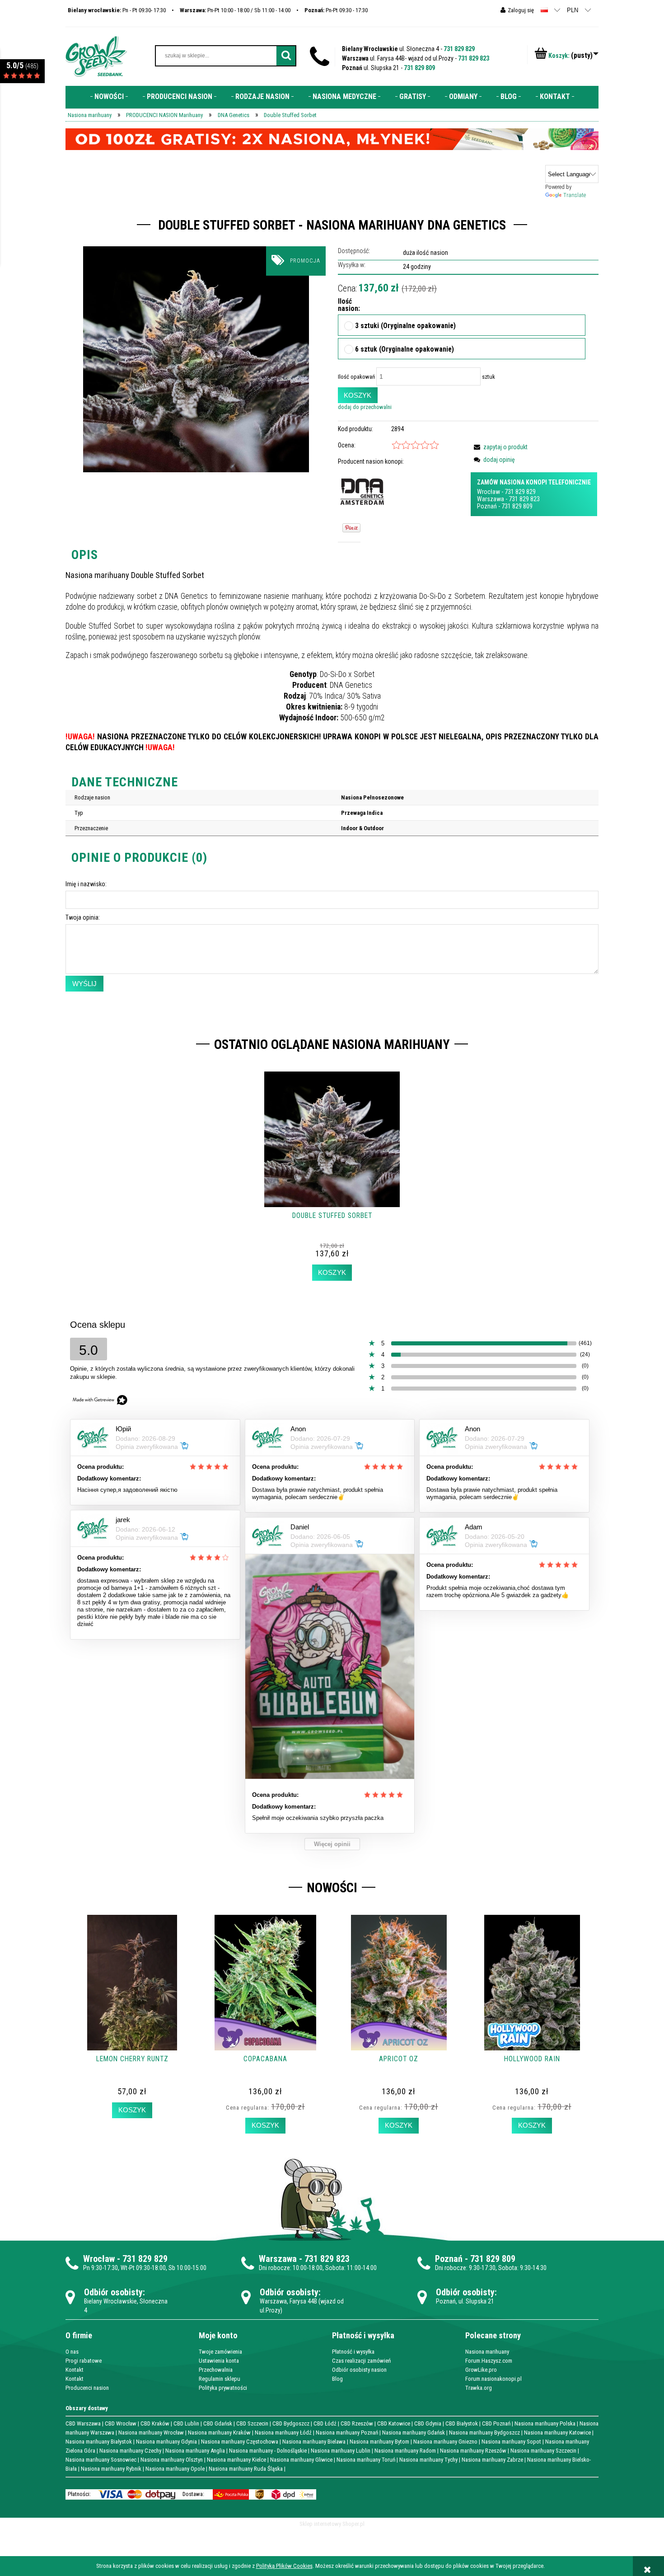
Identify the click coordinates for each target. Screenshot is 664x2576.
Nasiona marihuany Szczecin (543, 2451)
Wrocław (489, 492)
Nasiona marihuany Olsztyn (172, 2460)
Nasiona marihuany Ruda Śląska (246, 2469)
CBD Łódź (325, 2423)
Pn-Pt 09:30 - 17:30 (336, 10)
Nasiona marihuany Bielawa (314, 2442)
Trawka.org (479, 2388)
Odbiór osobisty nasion (359, 2370)
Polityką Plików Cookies (284, 2566)
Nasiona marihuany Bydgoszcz (484, 2433)
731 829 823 (474, 58)
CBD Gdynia (428, 2423)
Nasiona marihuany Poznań (347, 2433)
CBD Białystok (462, 2423)
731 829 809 (419, 68)
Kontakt (75, 2370)
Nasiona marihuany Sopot (511, 2442)
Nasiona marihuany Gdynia (166, 2442)
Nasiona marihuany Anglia (195, 2451)
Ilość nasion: (346, 305)
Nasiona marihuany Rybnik (111, 2469)
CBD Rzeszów (357, 2423)
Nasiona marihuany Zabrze (492, 2460)
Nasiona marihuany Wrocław (151, 2433)
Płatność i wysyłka (353, 2352)
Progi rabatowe (84, 2361)
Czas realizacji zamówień (361, 2361)
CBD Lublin (186, 2423)
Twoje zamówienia (220, 2352)
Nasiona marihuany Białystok (99, 2442)
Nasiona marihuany (487, 2352)
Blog (337, 2379)
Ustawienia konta (219, 2361)
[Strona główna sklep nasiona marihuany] (96, 56)
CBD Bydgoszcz (291, 2423)
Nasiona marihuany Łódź (283, 2433)
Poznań (487, 506)
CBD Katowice (394, 2423)
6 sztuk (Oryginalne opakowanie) (404, 350)
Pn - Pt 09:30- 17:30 (117, 10)
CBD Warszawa (83, 2423)
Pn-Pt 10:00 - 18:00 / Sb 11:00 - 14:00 (235, 10)
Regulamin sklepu (220, 2379)
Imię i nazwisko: (86, 884)
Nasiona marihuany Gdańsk (414, 2433)
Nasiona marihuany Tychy (428, 2460)
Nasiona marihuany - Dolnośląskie (268, 2451)
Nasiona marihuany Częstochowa (240, 2442)
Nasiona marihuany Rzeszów (473, 2451)
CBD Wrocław (121, 2423)
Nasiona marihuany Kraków (219, 2433)
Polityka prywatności (223, 2388)
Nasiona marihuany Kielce (236, 2460)
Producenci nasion (87, 2388)
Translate (575, 195)
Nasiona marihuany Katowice (557, 2433)
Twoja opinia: (83, 917)
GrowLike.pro (481, 2370)
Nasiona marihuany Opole (175, 2469)
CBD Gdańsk (218, 2423)
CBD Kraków (155, 2423)
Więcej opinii (332, 1844)
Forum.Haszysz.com (489, 2361)
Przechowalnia (216, 2370)
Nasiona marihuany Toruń (366, 2460)
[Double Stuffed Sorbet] (196, 359)
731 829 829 (459, 49)
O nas (72, 2352)
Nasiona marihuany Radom (405, 2451)
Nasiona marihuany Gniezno (445, 2442)
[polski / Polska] (544, 10)
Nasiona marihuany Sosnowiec (101, 2460)
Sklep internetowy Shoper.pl (332, 2524)
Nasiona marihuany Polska (545, 2423)
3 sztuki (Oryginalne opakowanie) (405, 326)
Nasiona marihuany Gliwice (301, 2460)
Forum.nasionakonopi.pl (493, 2379)
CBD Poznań (496, 2423)
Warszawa (491, 499)
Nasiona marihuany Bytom (379, 2442)
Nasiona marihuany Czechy (130, 2451)
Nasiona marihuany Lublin (341, 2451)
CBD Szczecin (252, 2423)
